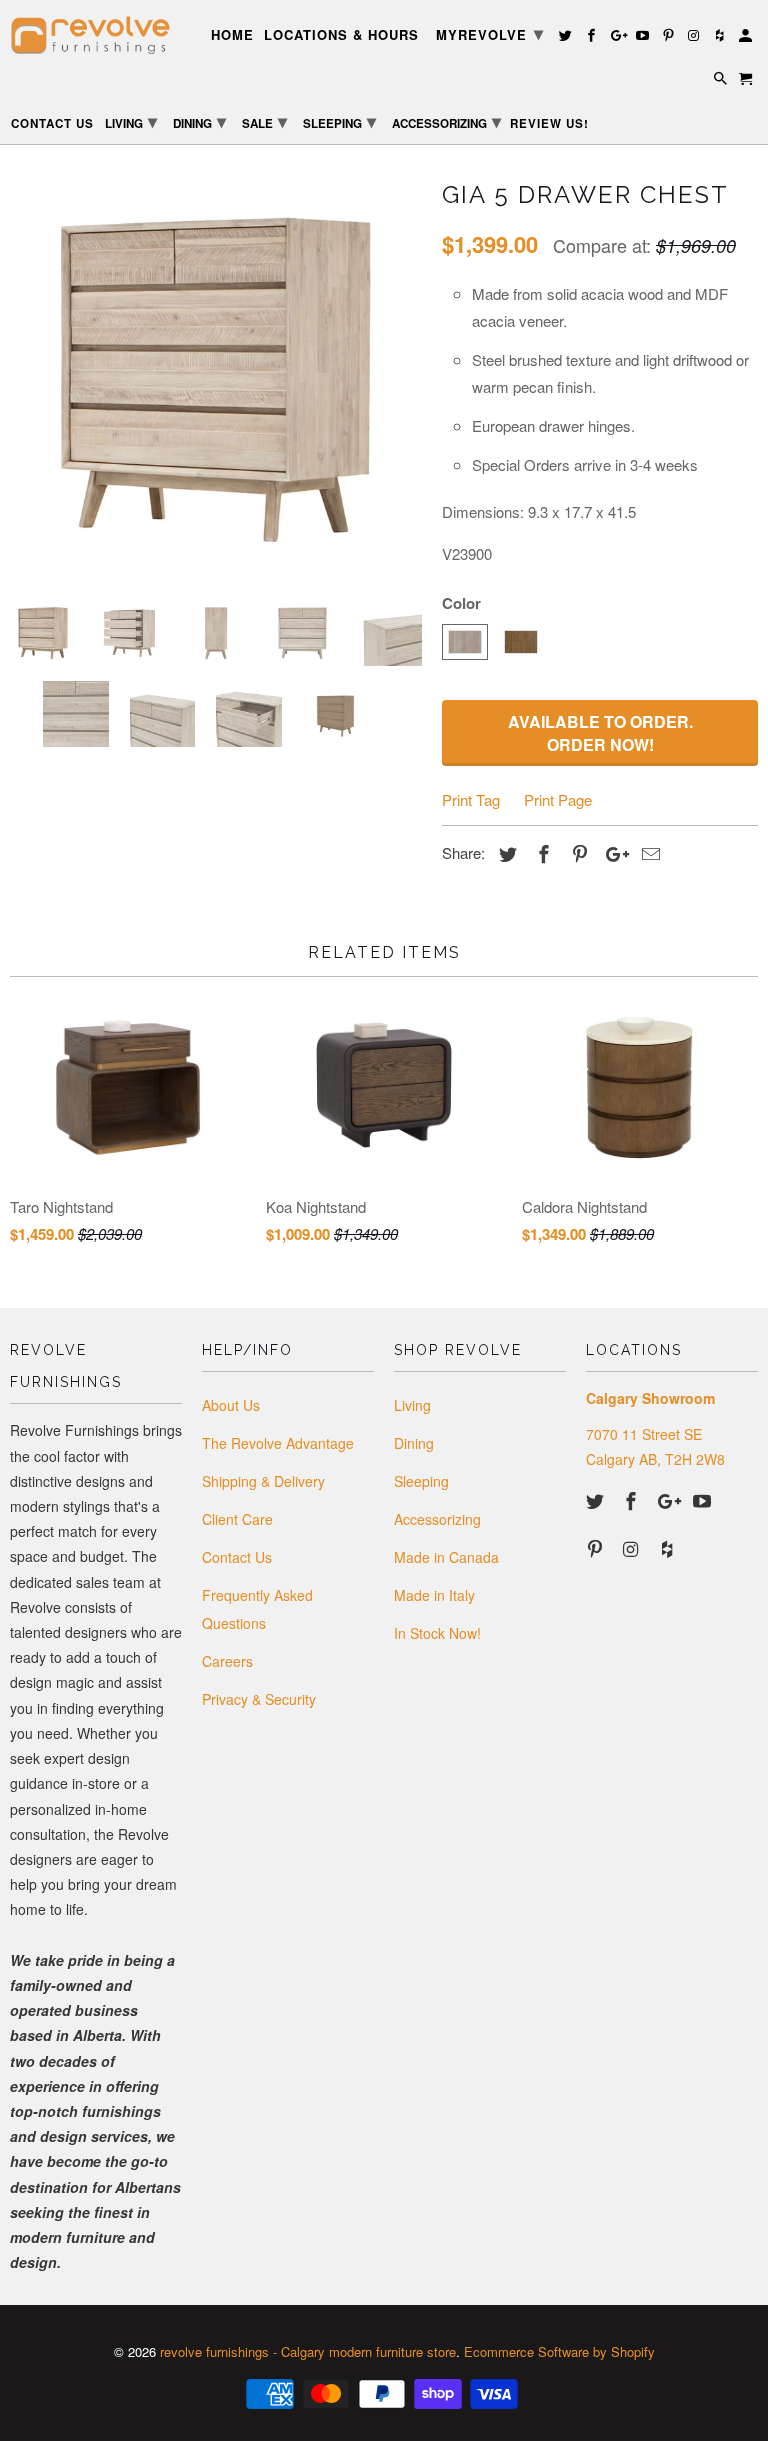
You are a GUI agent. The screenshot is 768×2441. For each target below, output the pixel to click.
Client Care (237, 1519)
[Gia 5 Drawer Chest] (216, 379)
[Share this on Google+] (612, 853)
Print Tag (471, 799)
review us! (549, 124)
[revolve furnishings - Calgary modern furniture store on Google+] (669, 1500)
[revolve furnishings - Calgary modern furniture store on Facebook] (633, 1500)
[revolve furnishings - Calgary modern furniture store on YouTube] (704, 1500)
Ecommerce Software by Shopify (559, 2351)
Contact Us (237, 1557)
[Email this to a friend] (648, 853)
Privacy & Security (259, 1699)
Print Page (558, 799)
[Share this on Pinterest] (577, 853)
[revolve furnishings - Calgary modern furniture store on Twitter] (597, 1500)
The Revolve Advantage (278, 1443)
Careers (227, 1661)
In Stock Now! (437, 1633)
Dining (414, 1443)
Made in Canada (446, 1557)
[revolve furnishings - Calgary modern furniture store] (96, 35)
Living (412, 1405)
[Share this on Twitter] (505, 853)
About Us (231, 1405)
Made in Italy (434, 1595)
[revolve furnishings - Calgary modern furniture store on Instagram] (633, 1548)
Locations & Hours (341, 35)
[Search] (722, 81)
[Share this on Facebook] (541, 853)
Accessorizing (437, 1519)
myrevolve (490, 33)
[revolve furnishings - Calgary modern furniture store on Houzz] (669, 1548)
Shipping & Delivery (263, 1481)
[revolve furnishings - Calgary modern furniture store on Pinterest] (597, 1548)
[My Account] (747, 38)
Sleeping (421, 1481)
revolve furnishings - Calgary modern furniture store (308, 2351)
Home (232, 35)
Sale (264, 121)
